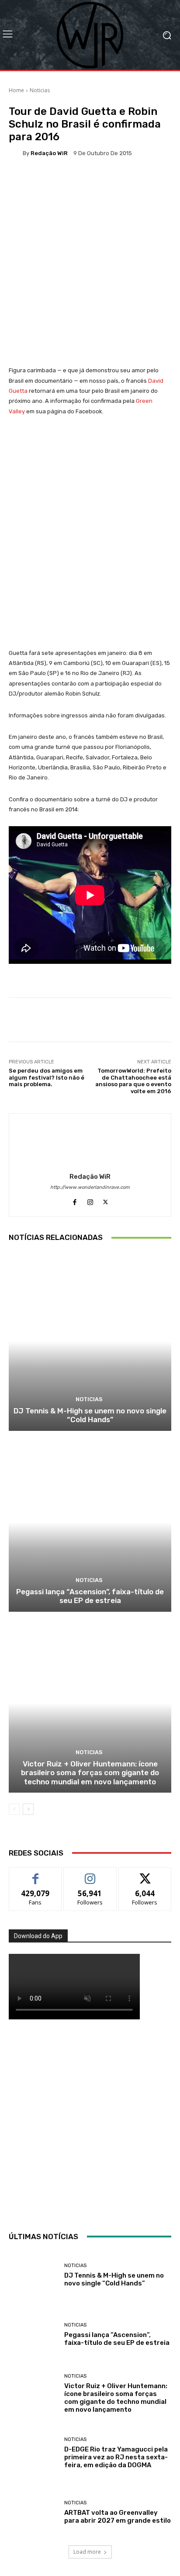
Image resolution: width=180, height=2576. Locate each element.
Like (36, 1874)
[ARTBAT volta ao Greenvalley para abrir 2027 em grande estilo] (33, 2512)
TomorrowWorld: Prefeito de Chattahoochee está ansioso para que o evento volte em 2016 (133, 1081)
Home (16, 90)
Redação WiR (49, 153)
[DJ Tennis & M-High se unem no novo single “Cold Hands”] (90, 1341)
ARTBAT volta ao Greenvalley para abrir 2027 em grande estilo (118, 2517)
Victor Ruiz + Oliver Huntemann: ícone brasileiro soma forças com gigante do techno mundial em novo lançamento (90, 1773)
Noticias (40, 90)
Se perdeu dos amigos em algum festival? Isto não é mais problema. (47, 1077)
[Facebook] (75, 1200)
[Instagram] (90, 1200)
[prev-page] (14, 1809)
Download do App (38, 1936)
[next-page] (28, 1809)
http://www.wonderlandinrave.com (90, 1187)
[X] (106, 1200)
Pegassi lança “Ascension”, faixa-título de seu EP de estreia (90, 1596)
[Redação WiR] (16, 153)
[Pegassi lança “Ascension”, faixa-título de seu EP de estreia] (90, 1522)
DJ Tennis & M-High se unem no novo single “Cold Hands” (90, 1415)
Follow (90, 1874)
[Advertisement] (90, 2123)
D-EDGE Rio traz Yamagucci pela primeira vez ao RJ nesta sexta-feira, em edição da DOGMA (116, 2457)
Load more (87, 2552)
